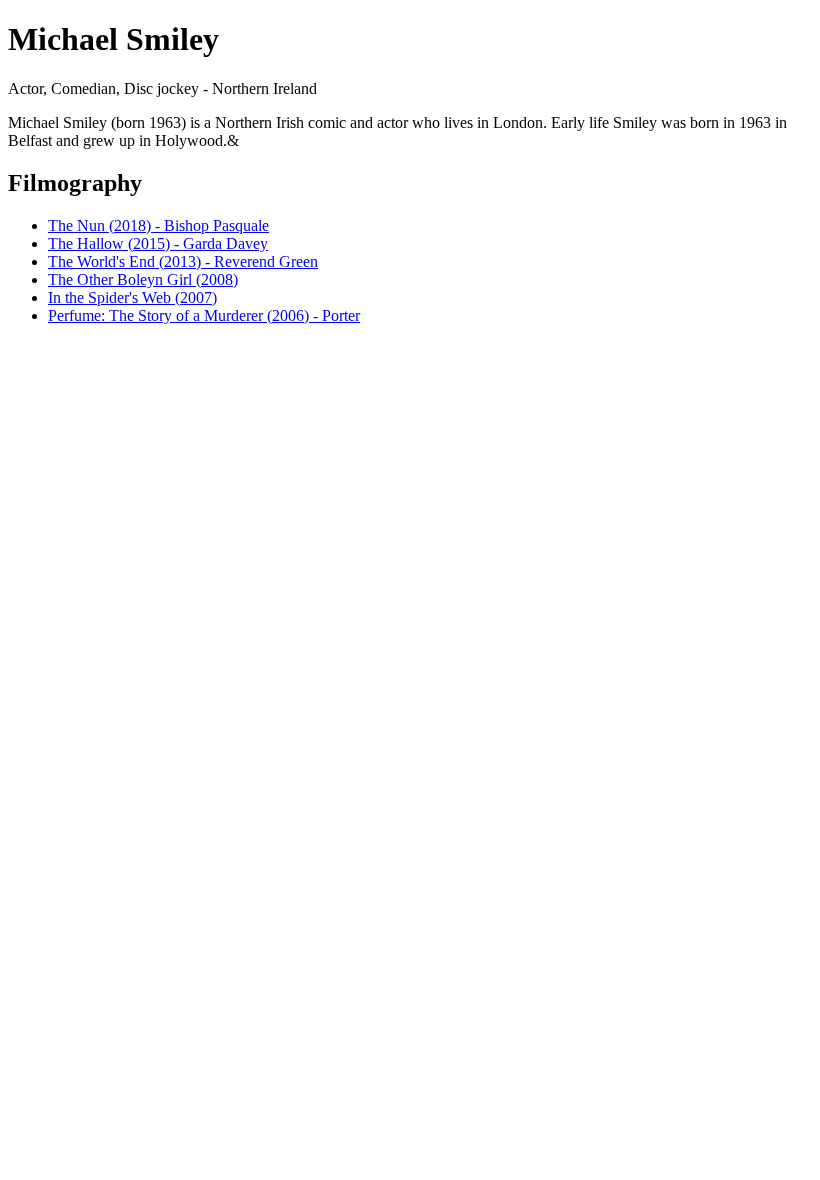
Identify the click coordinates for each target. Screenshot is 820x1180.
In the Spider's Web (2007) (132, 297)
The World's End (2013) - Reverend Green (183, 261)
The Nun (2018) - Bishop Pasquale (158, 225)
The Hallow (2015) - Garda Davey (158, 243)
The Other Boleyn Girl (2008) (143, 279)
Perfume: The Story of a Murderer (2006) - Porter (204, 315)
